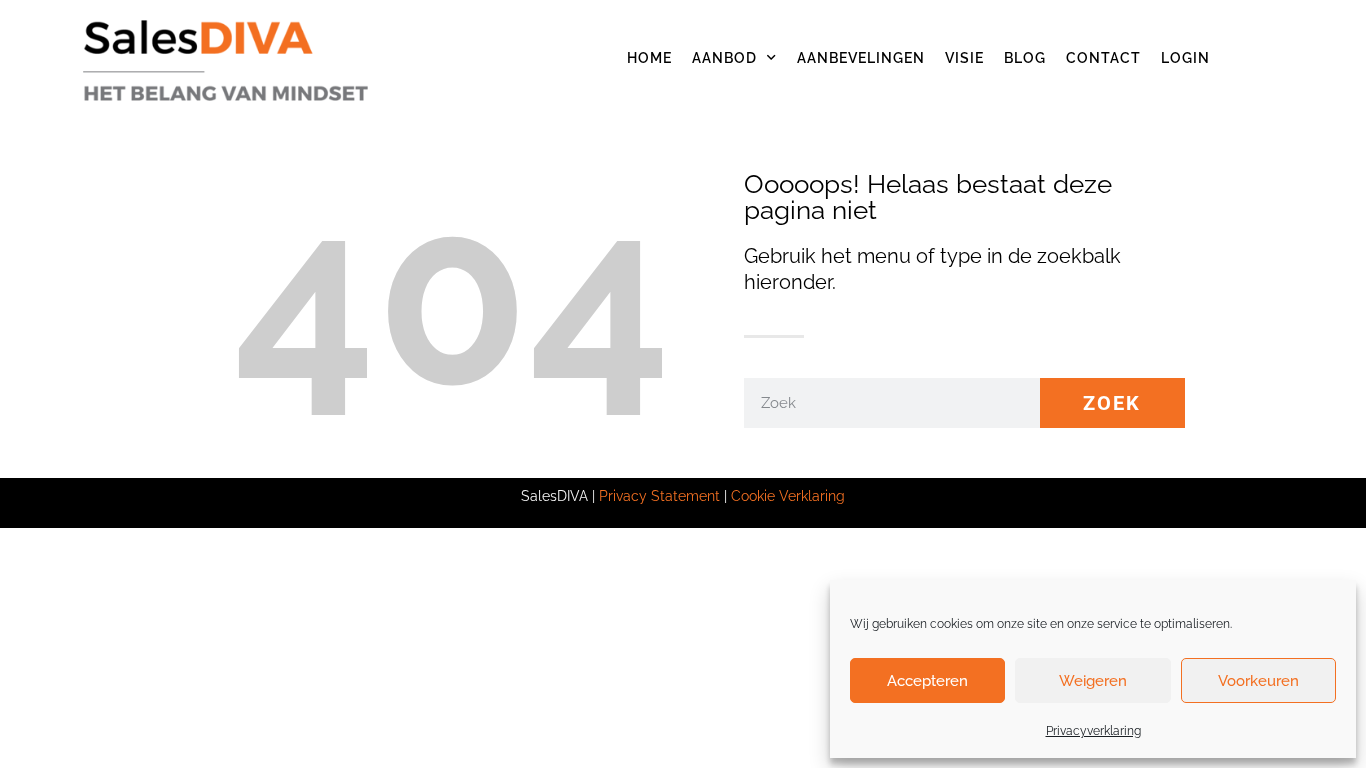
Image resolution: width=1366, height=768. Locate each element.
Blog (1025, 58)
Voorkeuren (1258, 681)
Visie (964, 58)
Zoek (1112, 403)
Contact (1103, 58)
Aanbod (724, 58)
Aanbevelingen (861, 58)
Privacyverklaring (1093, 731)
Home (649, 58)
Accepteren (927, 681)
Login (1185, 58)
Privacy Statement (659, 496)
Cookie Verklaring (788, 496)
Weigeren (1093, 681)
